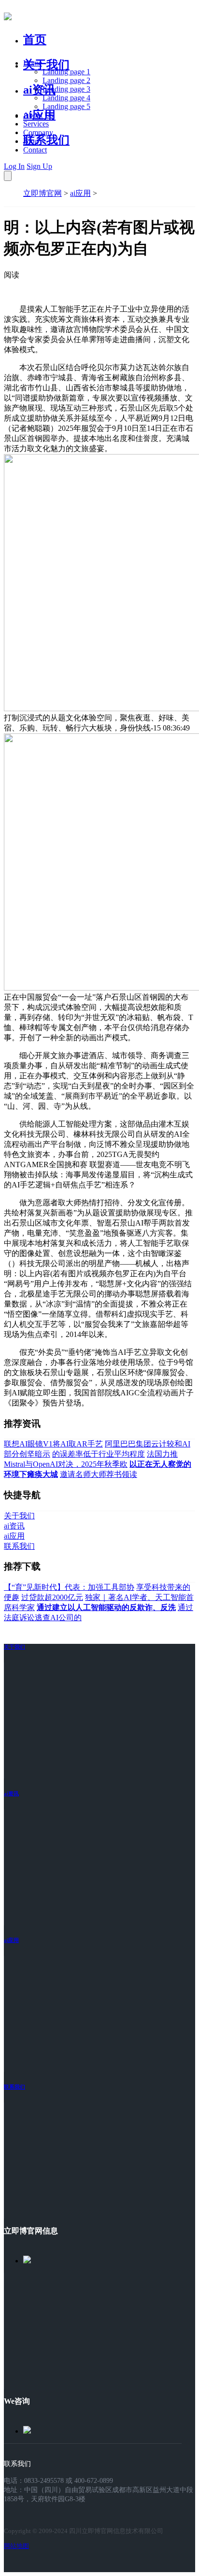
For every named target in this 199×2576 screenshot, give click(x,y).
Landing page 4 (66, 98)
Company (38, 132)
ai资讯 (39, 90)
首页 (35, 40)
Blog (31, 141)
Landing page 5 (66, 106)
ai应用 (80, 193)
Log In (14, 166)
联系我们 (46, 140)
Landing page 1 (66, 72)
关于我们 (46, 65)
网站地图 (16, 2546)
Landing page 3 (66, 89)
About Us (38, 115)
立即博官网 (43, 193)
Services (36, 124)
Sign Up (39, 166)
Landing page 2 (66, 80)
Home (33, 63)
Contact (35, 150)
